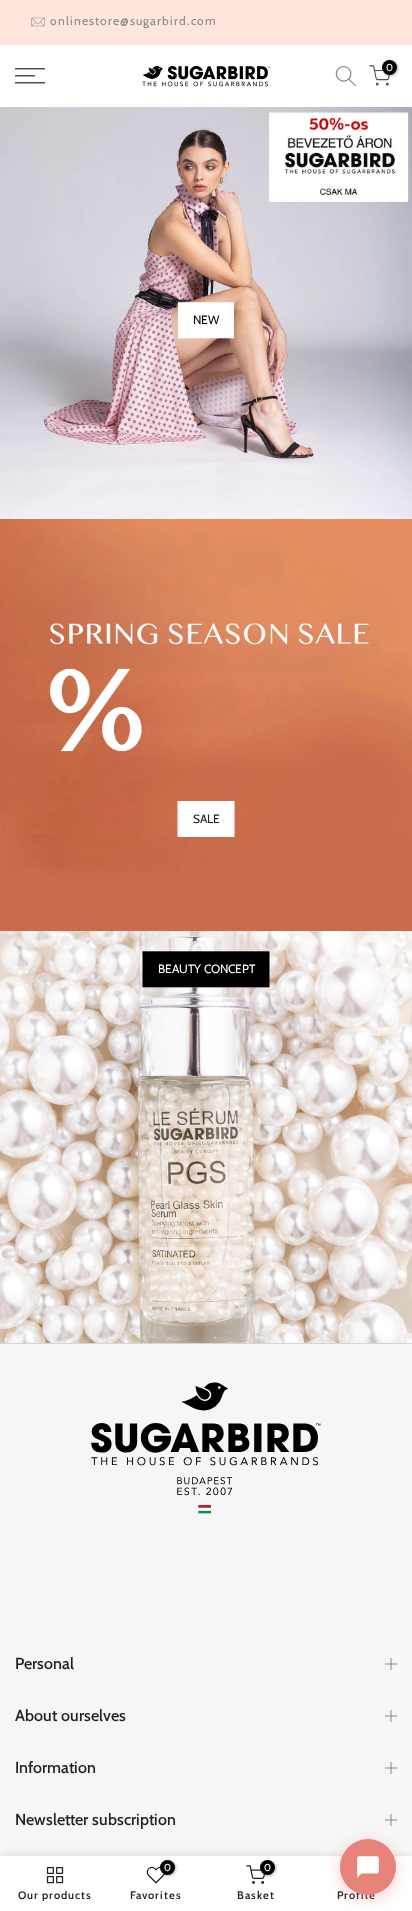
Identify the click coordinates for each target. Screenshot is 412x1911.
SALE (206, 818)
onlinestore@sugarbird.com (133, 20)
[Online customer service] (368, 1867)
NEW (206, 320)
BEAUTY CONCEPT (206, 969)
